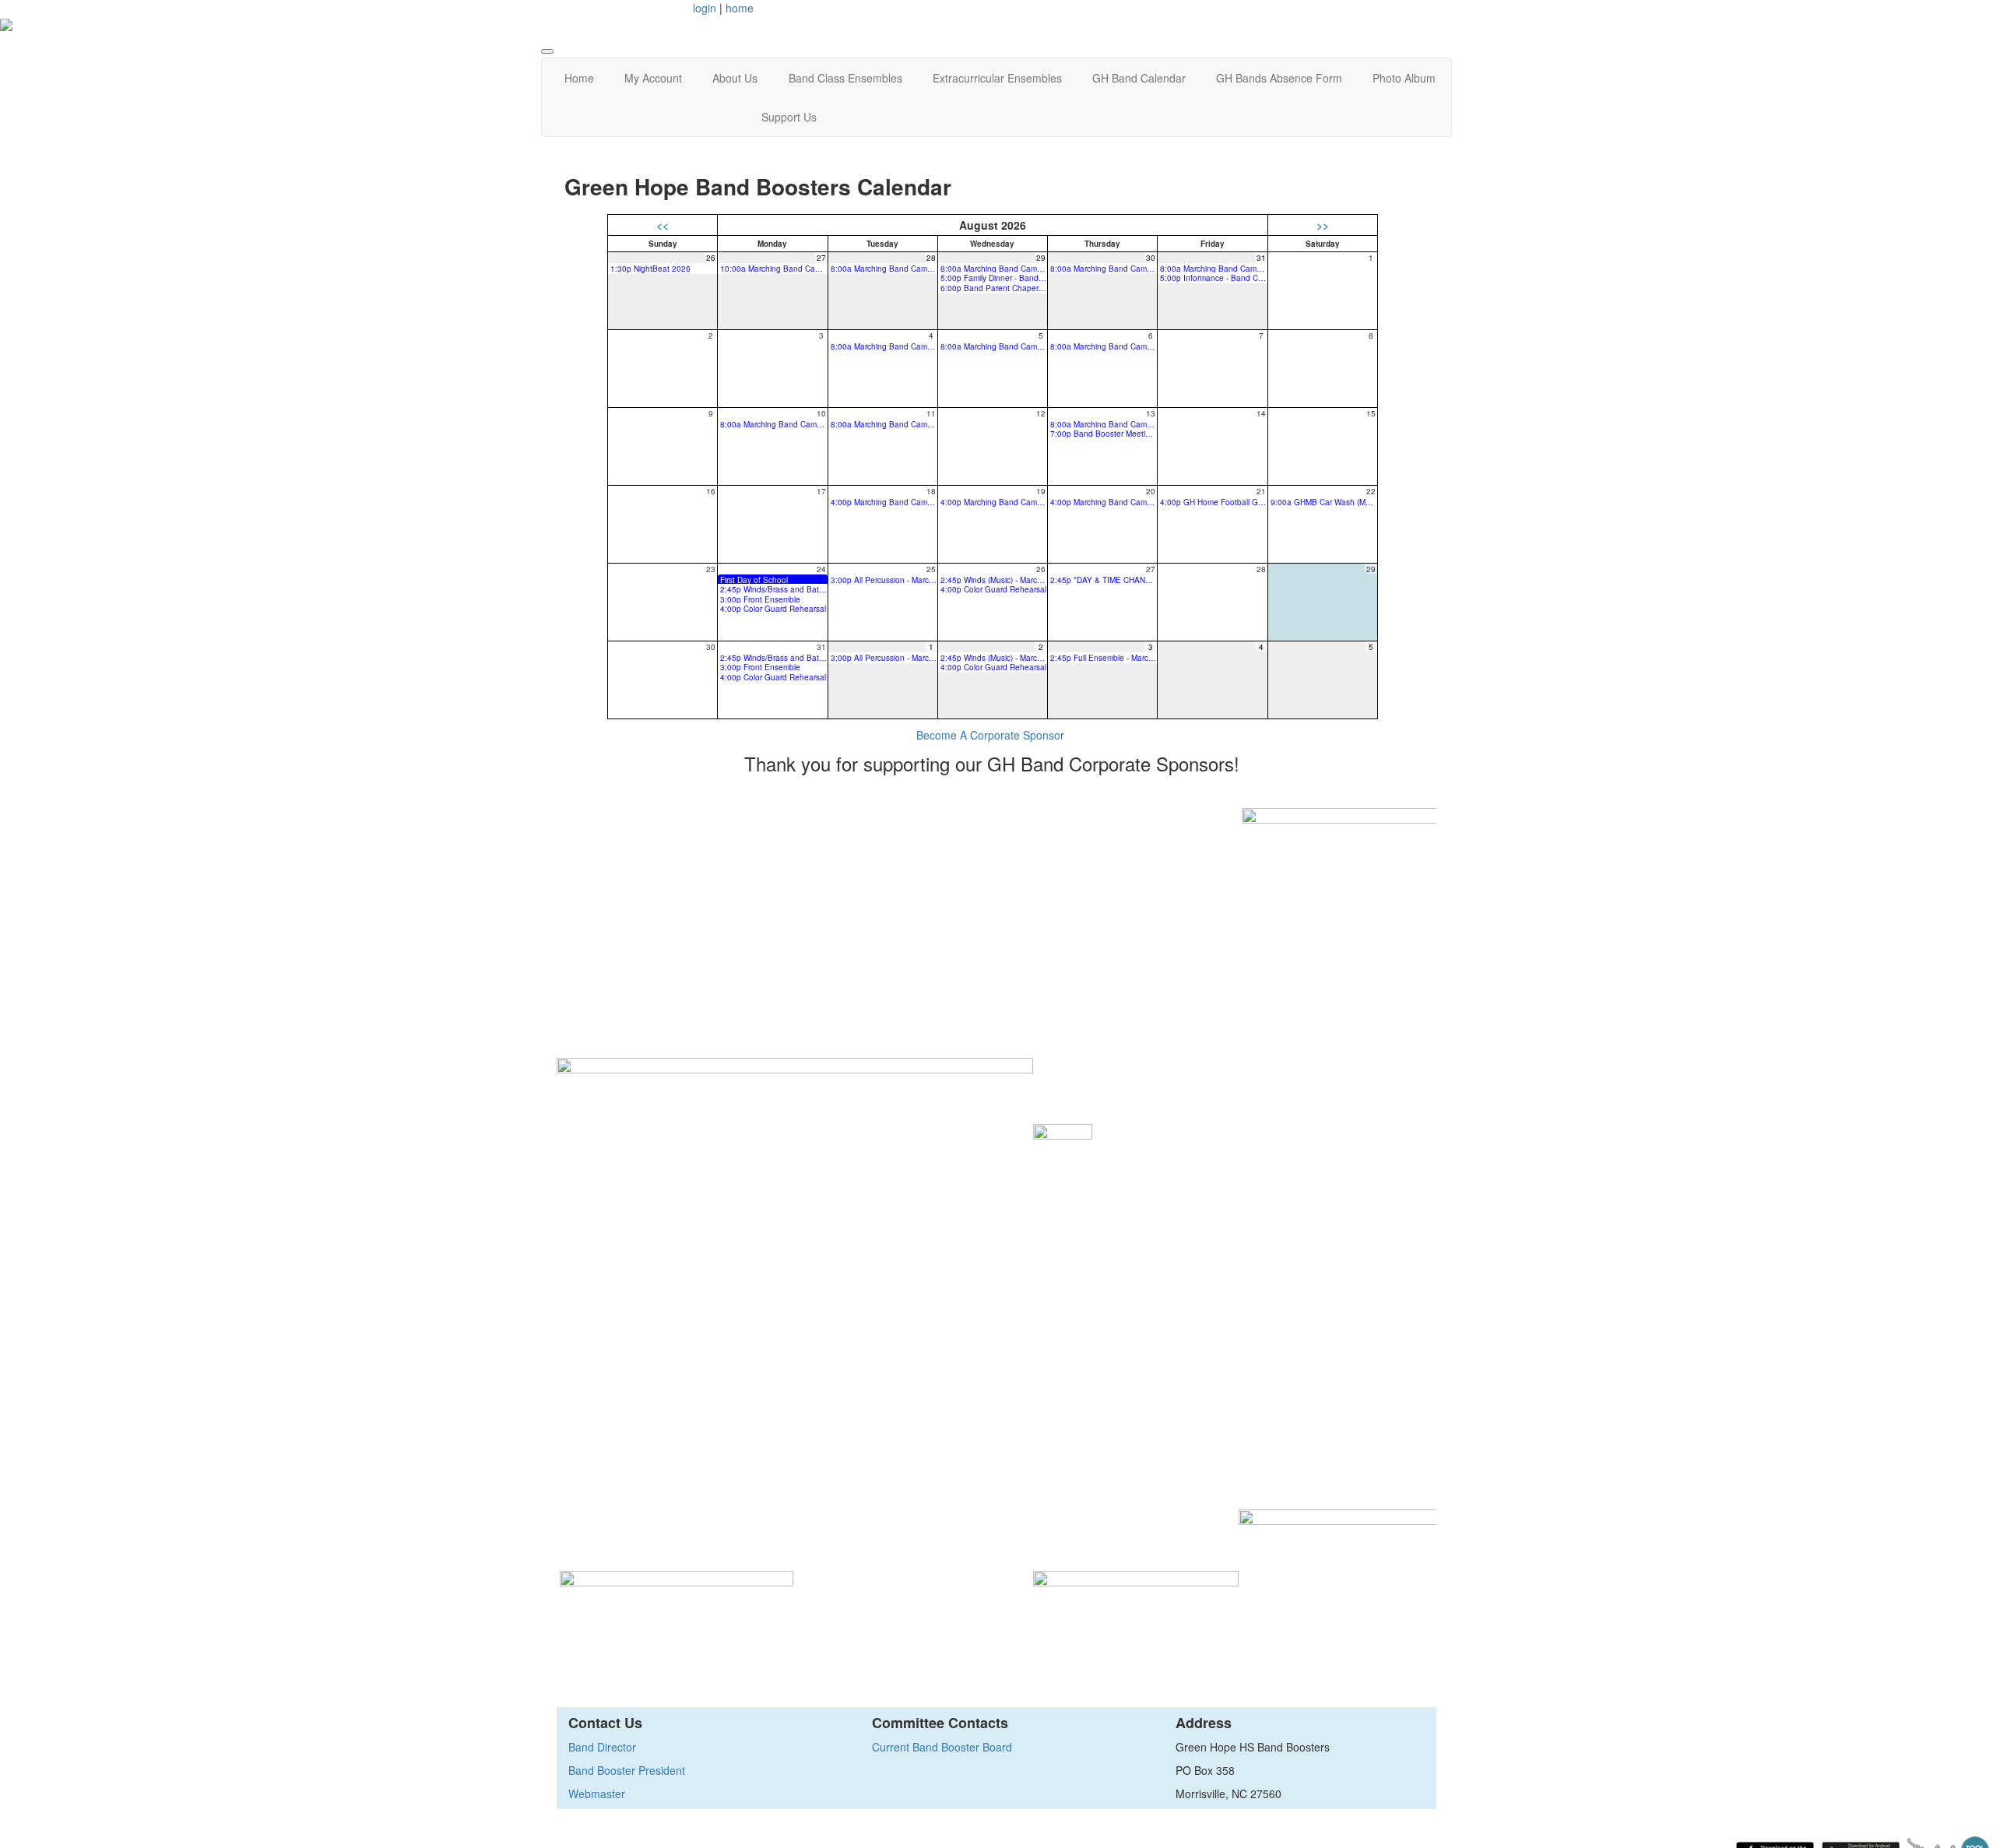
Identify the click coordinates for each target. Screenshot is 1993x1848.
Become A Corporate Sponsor (990, 735)
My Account (653, 78)
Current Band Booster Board (942, 1747)
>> (1323, 225)
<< (663, 225)
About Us (735, 78)
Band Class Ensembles (845, 78)
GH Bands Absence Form (1279, 78)
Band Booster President (627, 1770)
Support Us (789, 117)
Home (579, 78)
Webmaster (597, 1794)
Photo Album (1404, 78)
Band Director (602, 1747)
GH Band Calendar (1139, 78)
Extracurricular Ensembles (997, 78)
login (705, 8)
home (740, 8)
